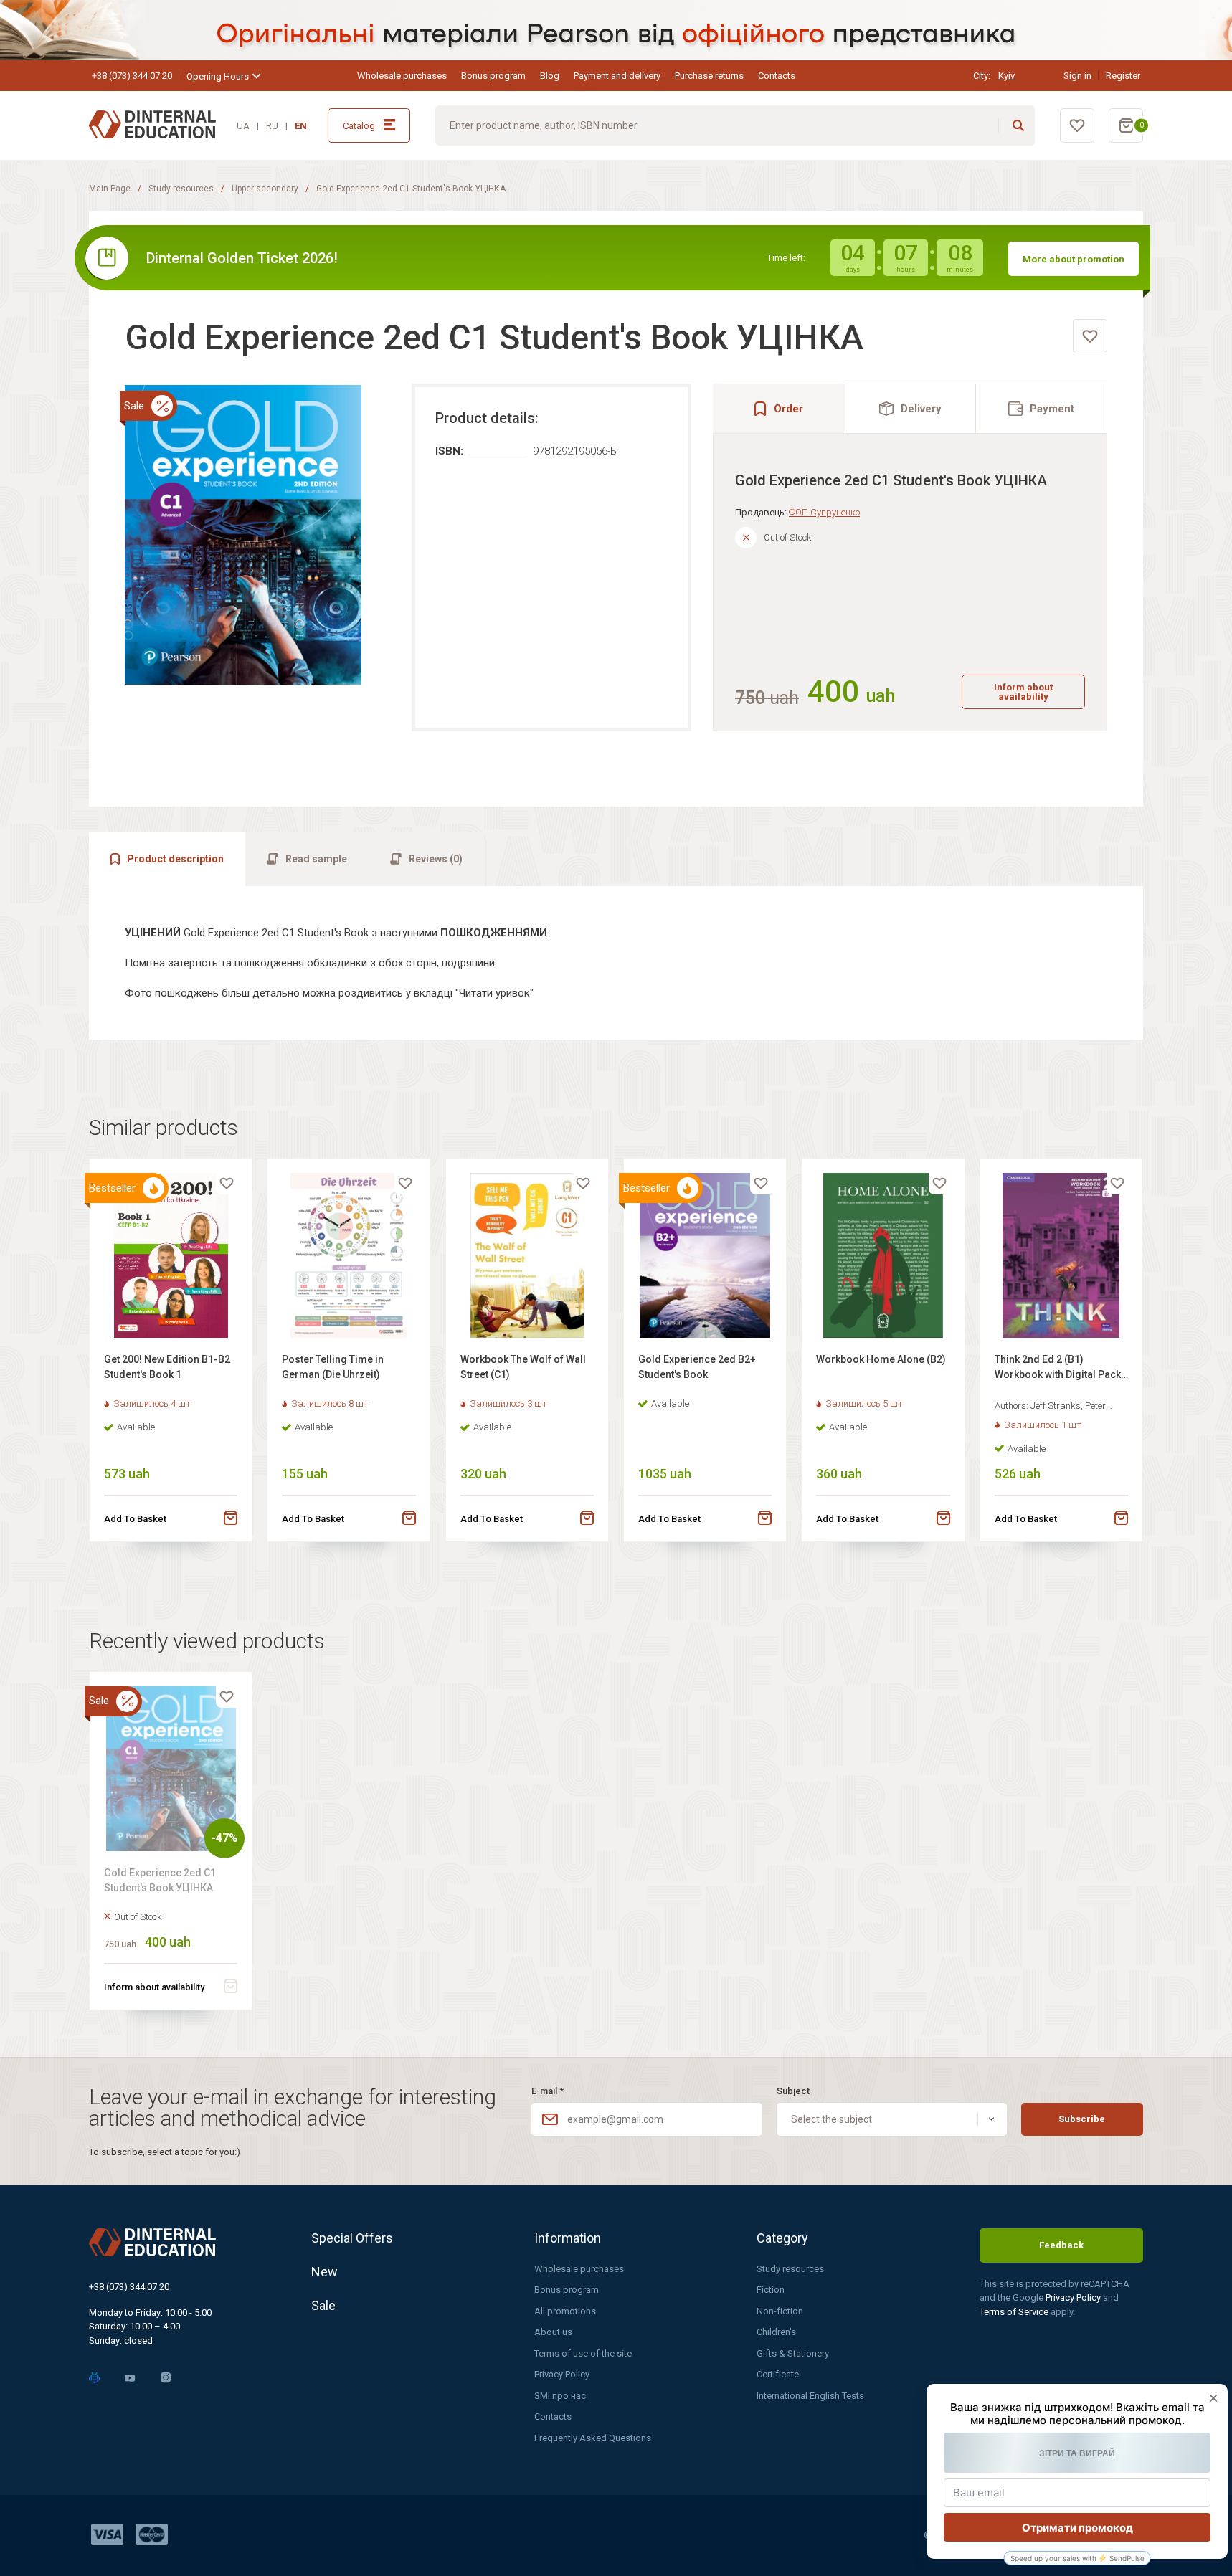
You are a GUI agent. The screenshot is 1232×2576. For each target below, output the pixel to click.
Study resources (181, 189)
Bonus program (493, 76)
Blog (550, 76)
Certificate (778, 2374)
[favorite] (1090, 336)
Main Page (110, 189)
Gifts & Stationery (793, 2353)
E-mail (548, 2091)
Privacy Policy (562, 2374)
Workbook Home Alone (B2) (881, 1359)
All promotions (565, 2311)
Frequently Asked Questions (593, 2438)
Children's (776, 2332)
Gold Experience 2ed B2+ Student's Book (697, 1367)
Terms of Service (1015, 2312)
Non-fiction (780, 2311)
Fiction (771, 2290)
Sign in (1077, 76)
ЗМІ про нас (560, 2396)
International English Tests (810, 2396)
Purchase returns (709, 76)
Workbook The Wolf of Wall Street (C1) (523, 1367)
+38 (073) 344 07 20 (132, 76)
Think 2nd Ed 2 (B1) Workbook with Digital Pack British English (1058, 1369)
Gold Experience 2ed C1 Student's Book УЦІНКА (160, 1880)
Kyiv (1006, 76)
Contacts (777, 76)
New (324, 2272)
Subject (793, 2091)
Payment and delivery (617, 76)
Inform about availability (1023, 692)
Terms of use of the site (583, 2353)
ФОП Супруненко (824, 512)
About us (553, 2332)
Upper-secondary (265, 189)
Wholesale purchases (402, 76)
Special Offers (352, 2238)
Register (1123, 76)
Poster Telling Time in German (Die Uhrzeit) (333, 1367)
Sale (323, 2305)
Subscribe (1082, 2119)
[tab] (911, 408)
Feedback (1061, 2245)
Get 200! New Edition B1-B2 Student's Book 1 (167, 1367)
